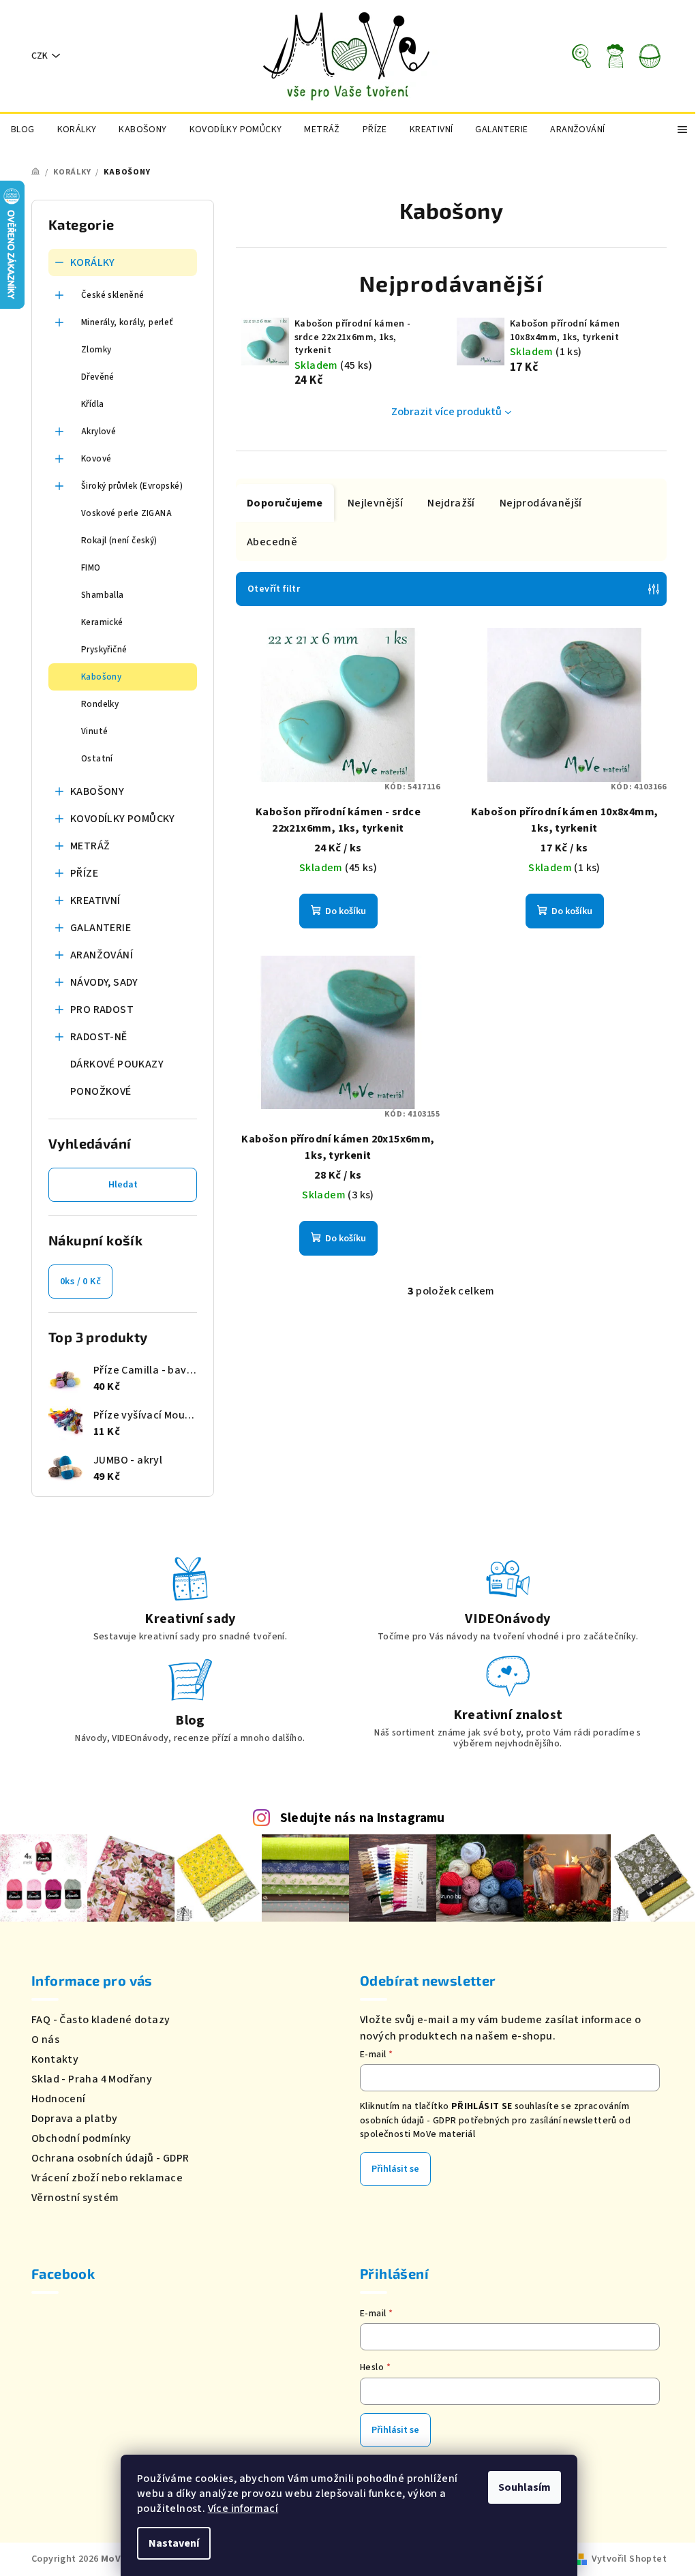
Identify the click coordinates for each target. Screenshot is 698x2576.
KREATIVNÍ (95, 900)
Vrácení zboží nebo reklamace (107, 2178)
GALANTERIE (101, 928)
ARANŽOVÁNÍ (102, 955)
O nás (45, 2040)
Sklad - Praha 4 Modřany (92, 2079)
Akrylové (98, 431)
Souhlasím (525, 2487)
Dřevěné (98, 377)
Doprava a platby (74, 2119)
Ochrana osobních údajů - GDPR (110, 2158)
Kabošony (101, 677)
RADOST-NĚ (99, 1037)
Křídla (92, 404)
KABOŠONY (97, 791)
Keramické (102, 622)
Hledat (123, 1185)
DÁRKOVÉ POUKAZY (117, 1064)
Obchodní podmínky (81, 2138)
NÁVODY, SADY (104, 982)
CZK (40, 56)
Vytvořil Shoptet (629, 2559)
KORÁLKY (93, 262)
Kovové (96, 459)
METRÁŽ (90, 846)
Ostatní (97, 759)
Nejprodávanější (541, 503)
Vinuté (94, 731)
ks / (80, 1282)
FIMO (91, 568)
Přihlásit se (395, 2169)
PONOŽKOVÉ (101, 1091)
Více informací (243, 2509)
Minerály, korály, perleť (127, 322)
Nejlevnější (375, 503)
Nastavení (174, 2543)
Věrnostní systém (75, 2198)
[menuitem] (23, 130)
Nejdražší (451, 503)
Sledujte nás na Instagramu (363, 1818)
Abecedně (272, 542)
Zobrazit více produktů (446, 412)
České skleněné (113, 295)
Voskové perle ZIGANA (126, 513)
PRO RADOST (102, 1010)
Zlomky (96, 350)
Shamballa (103, 595)
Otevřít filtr (274, 589)
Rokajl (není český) (119, 541)
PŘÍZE (84, 873)
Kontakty (55, 2059)
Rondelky (100, 704)
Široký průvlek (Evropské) (132, 486)
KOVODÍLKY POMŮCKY (123, 819)
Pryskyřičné (104, 650)
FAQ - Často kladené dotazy (101, 2020)
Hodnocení (59, 2099)
